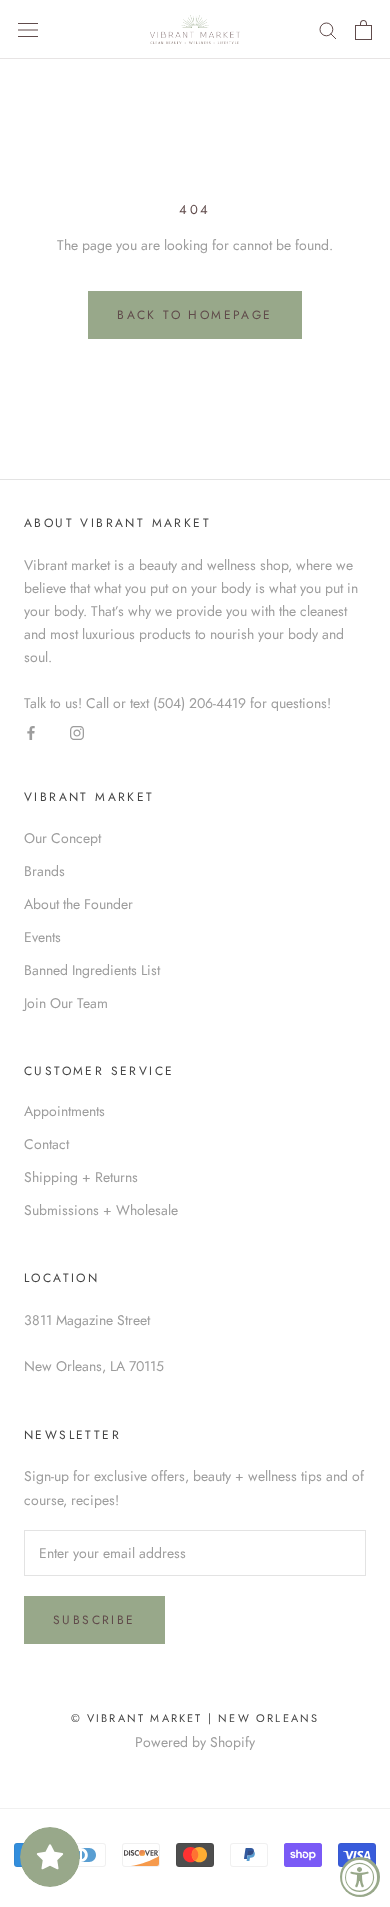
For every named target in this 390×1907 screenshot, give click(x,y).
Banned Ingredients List (92, 970)
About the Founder (78, 904)
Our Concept (62, 838)
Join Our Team (66, 1003)
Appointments (64, 1111)
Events (42, 937)
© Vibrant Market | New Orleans (195, 1718)
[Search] (328, 29)
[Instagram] (77, 733)
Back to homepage (194, 315)
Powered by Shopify (195, 1742)
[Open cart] (363, 30)
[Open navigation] (28, 30)
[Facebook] (31, 733)
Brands (44, 871)
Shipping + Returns (81, 1177)
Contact (46, 1144)
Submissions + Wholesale (101, 1210)
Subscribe (94, 1620)
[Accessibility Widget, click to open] (360, 1877)
